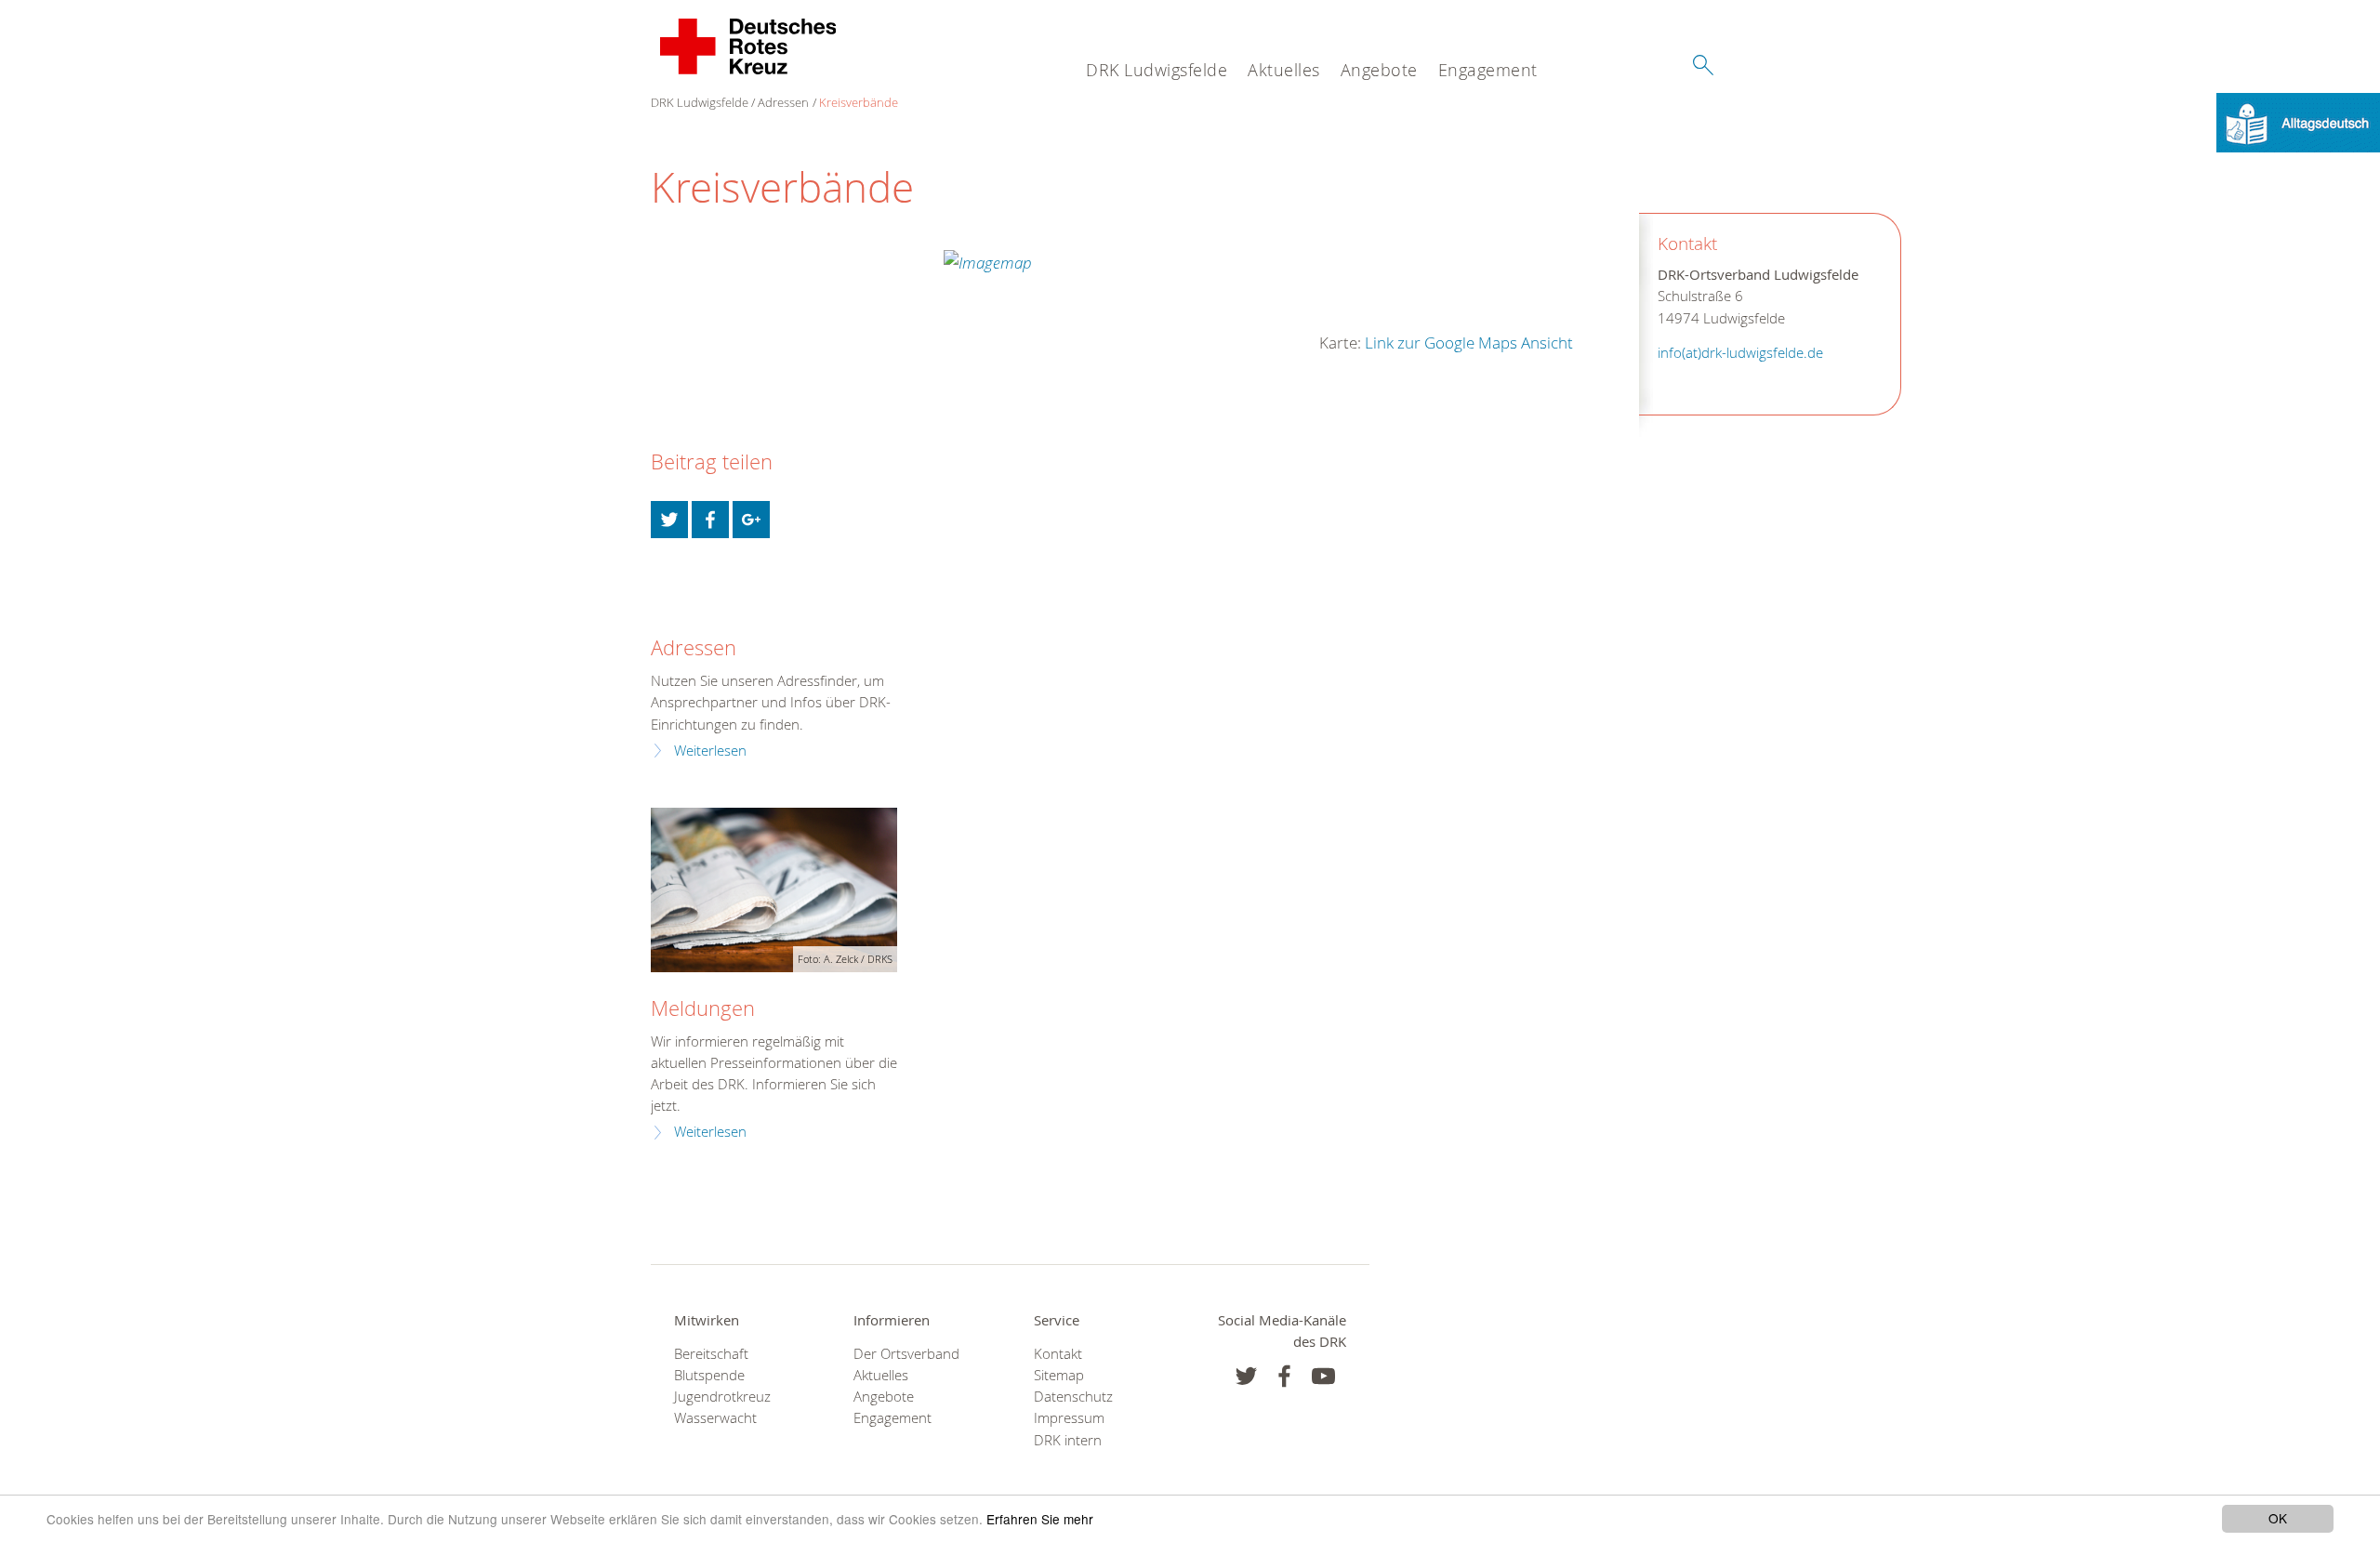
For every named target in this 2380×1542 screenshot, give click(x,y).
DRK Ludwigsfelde (1157, 70)
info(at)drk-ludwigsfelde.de (1740, 353)
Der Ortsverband (906, 1354)
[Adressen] (662, 604)
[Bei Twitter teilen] (669, 520)
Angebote (1379, 70)
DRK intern (1068, 1440)
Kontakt (1058, 1354)
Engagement (1488, 70)
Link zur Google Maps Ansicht (1469, 343)
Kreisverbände (859, 102)
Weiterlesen (710, 751)
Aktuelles (1284, 70)
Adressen (783, 102)
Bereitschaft (711, 1354)
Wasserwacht (715, 1418)
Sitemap (1059, 1375)
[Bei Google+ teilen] (751, 520)
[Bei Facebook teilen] (710, 520)
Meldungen (703, 1008)
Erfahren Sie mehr (1040, 1519)
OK (2278, 1518)
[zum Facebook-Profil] (1246, 1376)
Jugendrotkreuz (722, 1397)
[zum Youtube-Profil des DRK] (1323, 1376)
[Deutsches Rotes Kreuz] (749, 46)
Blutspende (709, 1375)
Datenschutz (1073, 1397)
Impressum (1069, 1418)
